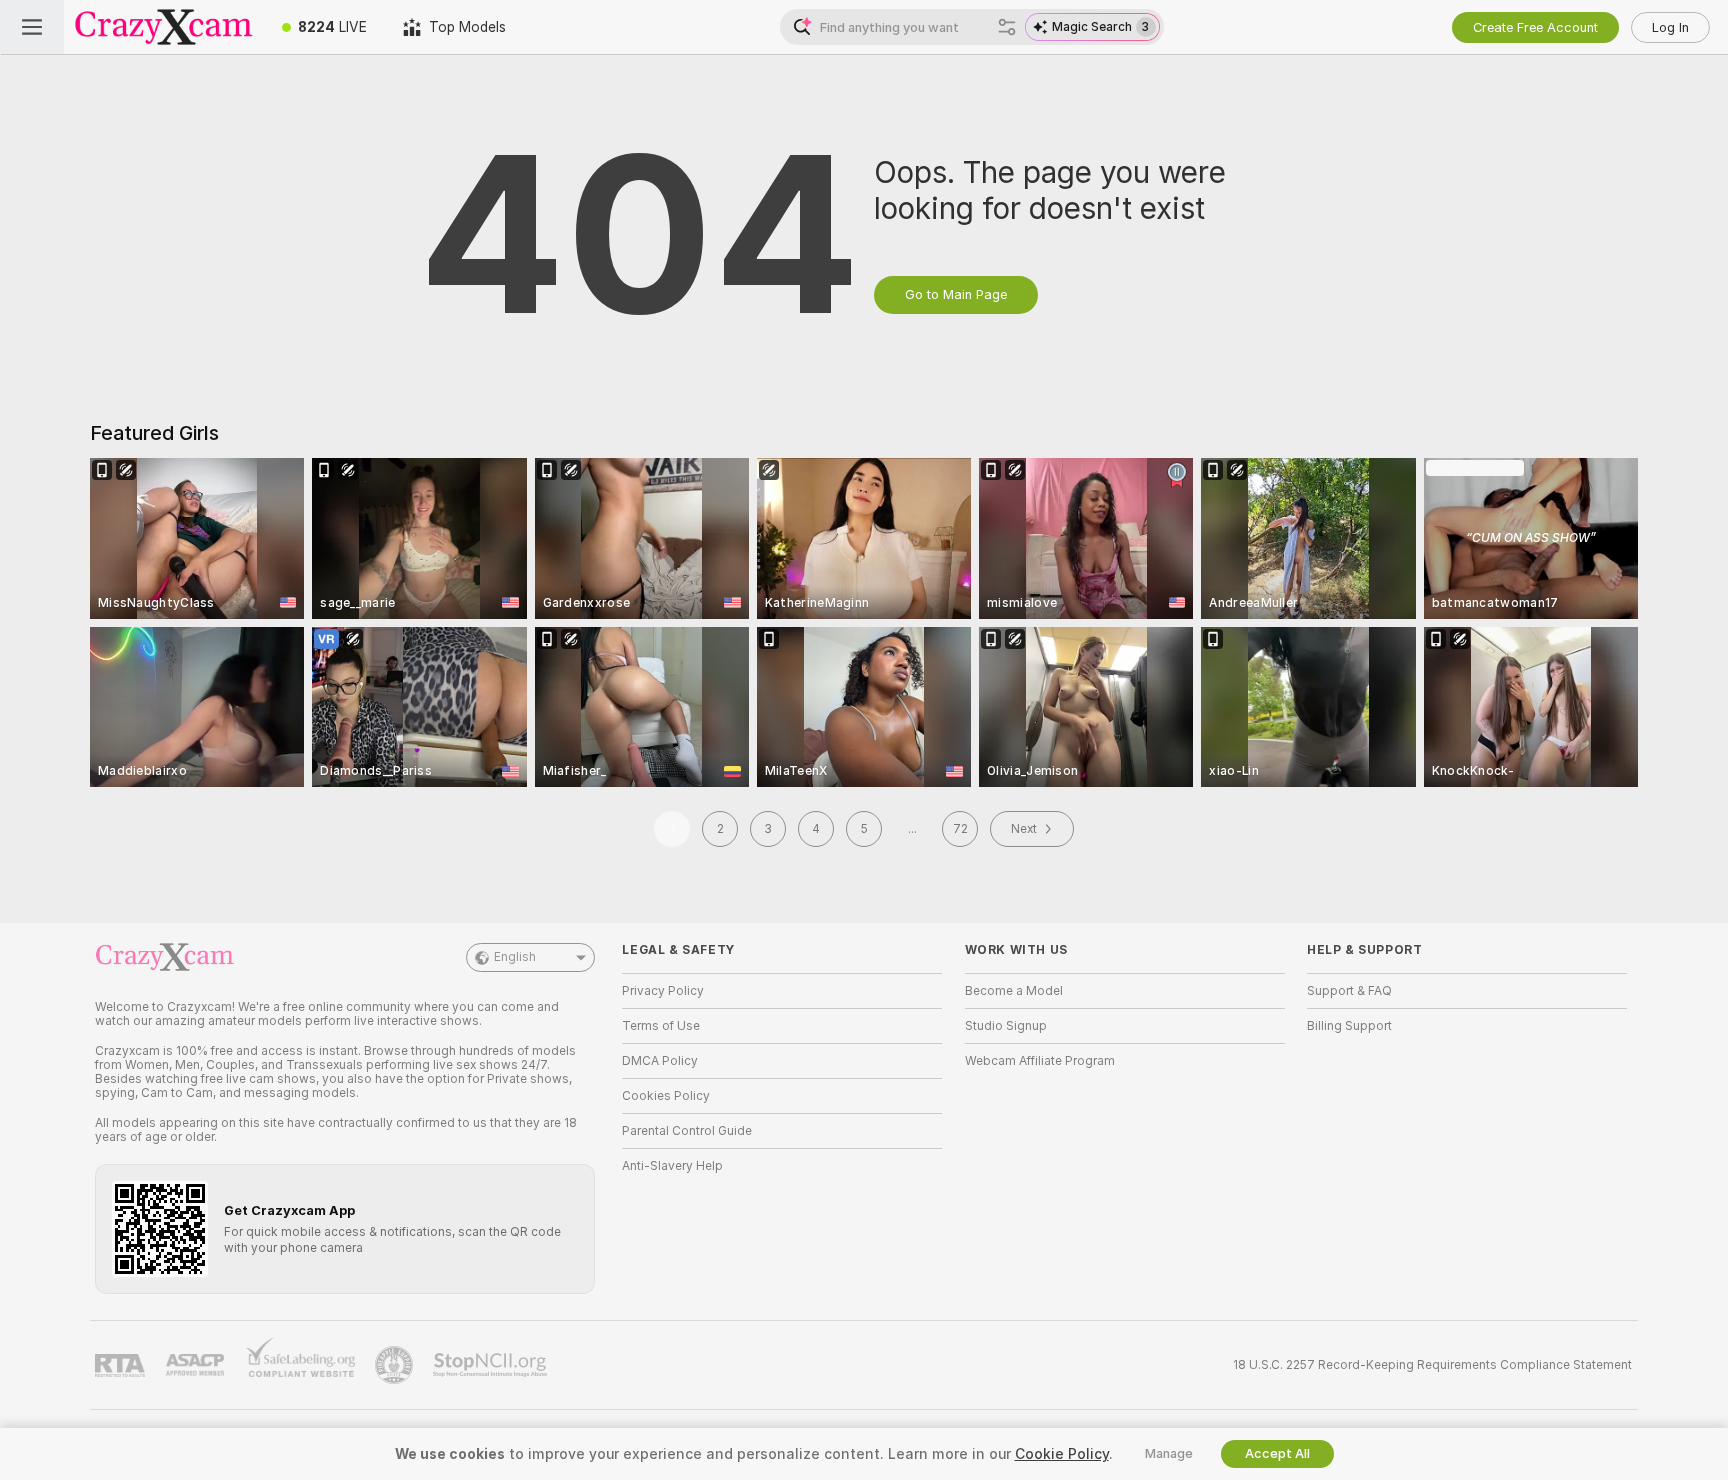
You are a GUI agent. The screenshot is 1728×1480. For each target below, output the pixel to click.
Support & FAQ (1349, 991)
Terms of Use (661, 1026)
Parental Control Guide (687, 1131)
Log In (1670, 27)
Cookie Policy (1062, 1454)
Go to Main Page (956, 294)
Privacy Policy (663, 991)
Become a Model (1014, 991)
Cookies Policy (666, 1096)
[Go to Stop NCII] (492, 1365)
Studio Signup (1006, 1026)
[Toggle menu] (32, 27)
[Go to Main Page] (164, 27)
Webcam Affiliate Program (1040, 1061)
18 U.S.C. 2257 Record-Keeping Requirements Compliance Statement (1432, 1365)
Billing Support (1349, 1026)
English (515, 957)
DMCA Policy (660, 1061)
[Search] (1007, 27)
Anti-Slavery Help (672, 1166)
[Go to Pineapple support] (396, 1365)
